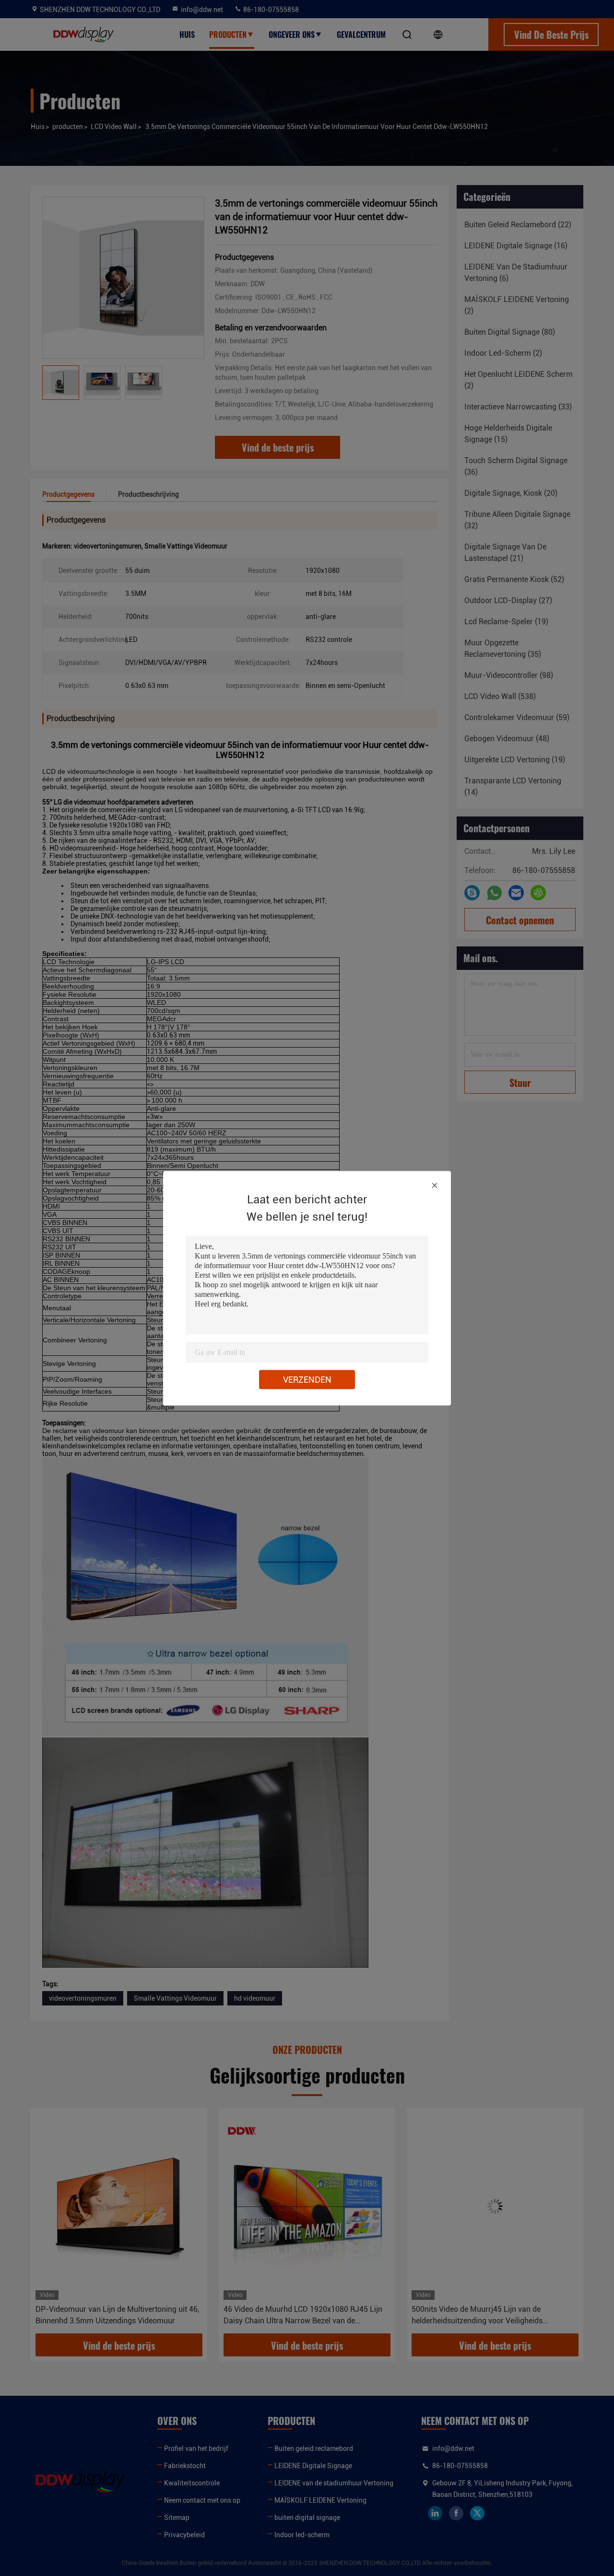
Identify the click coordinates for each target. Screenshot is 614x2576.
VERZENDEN (307, 1379)
